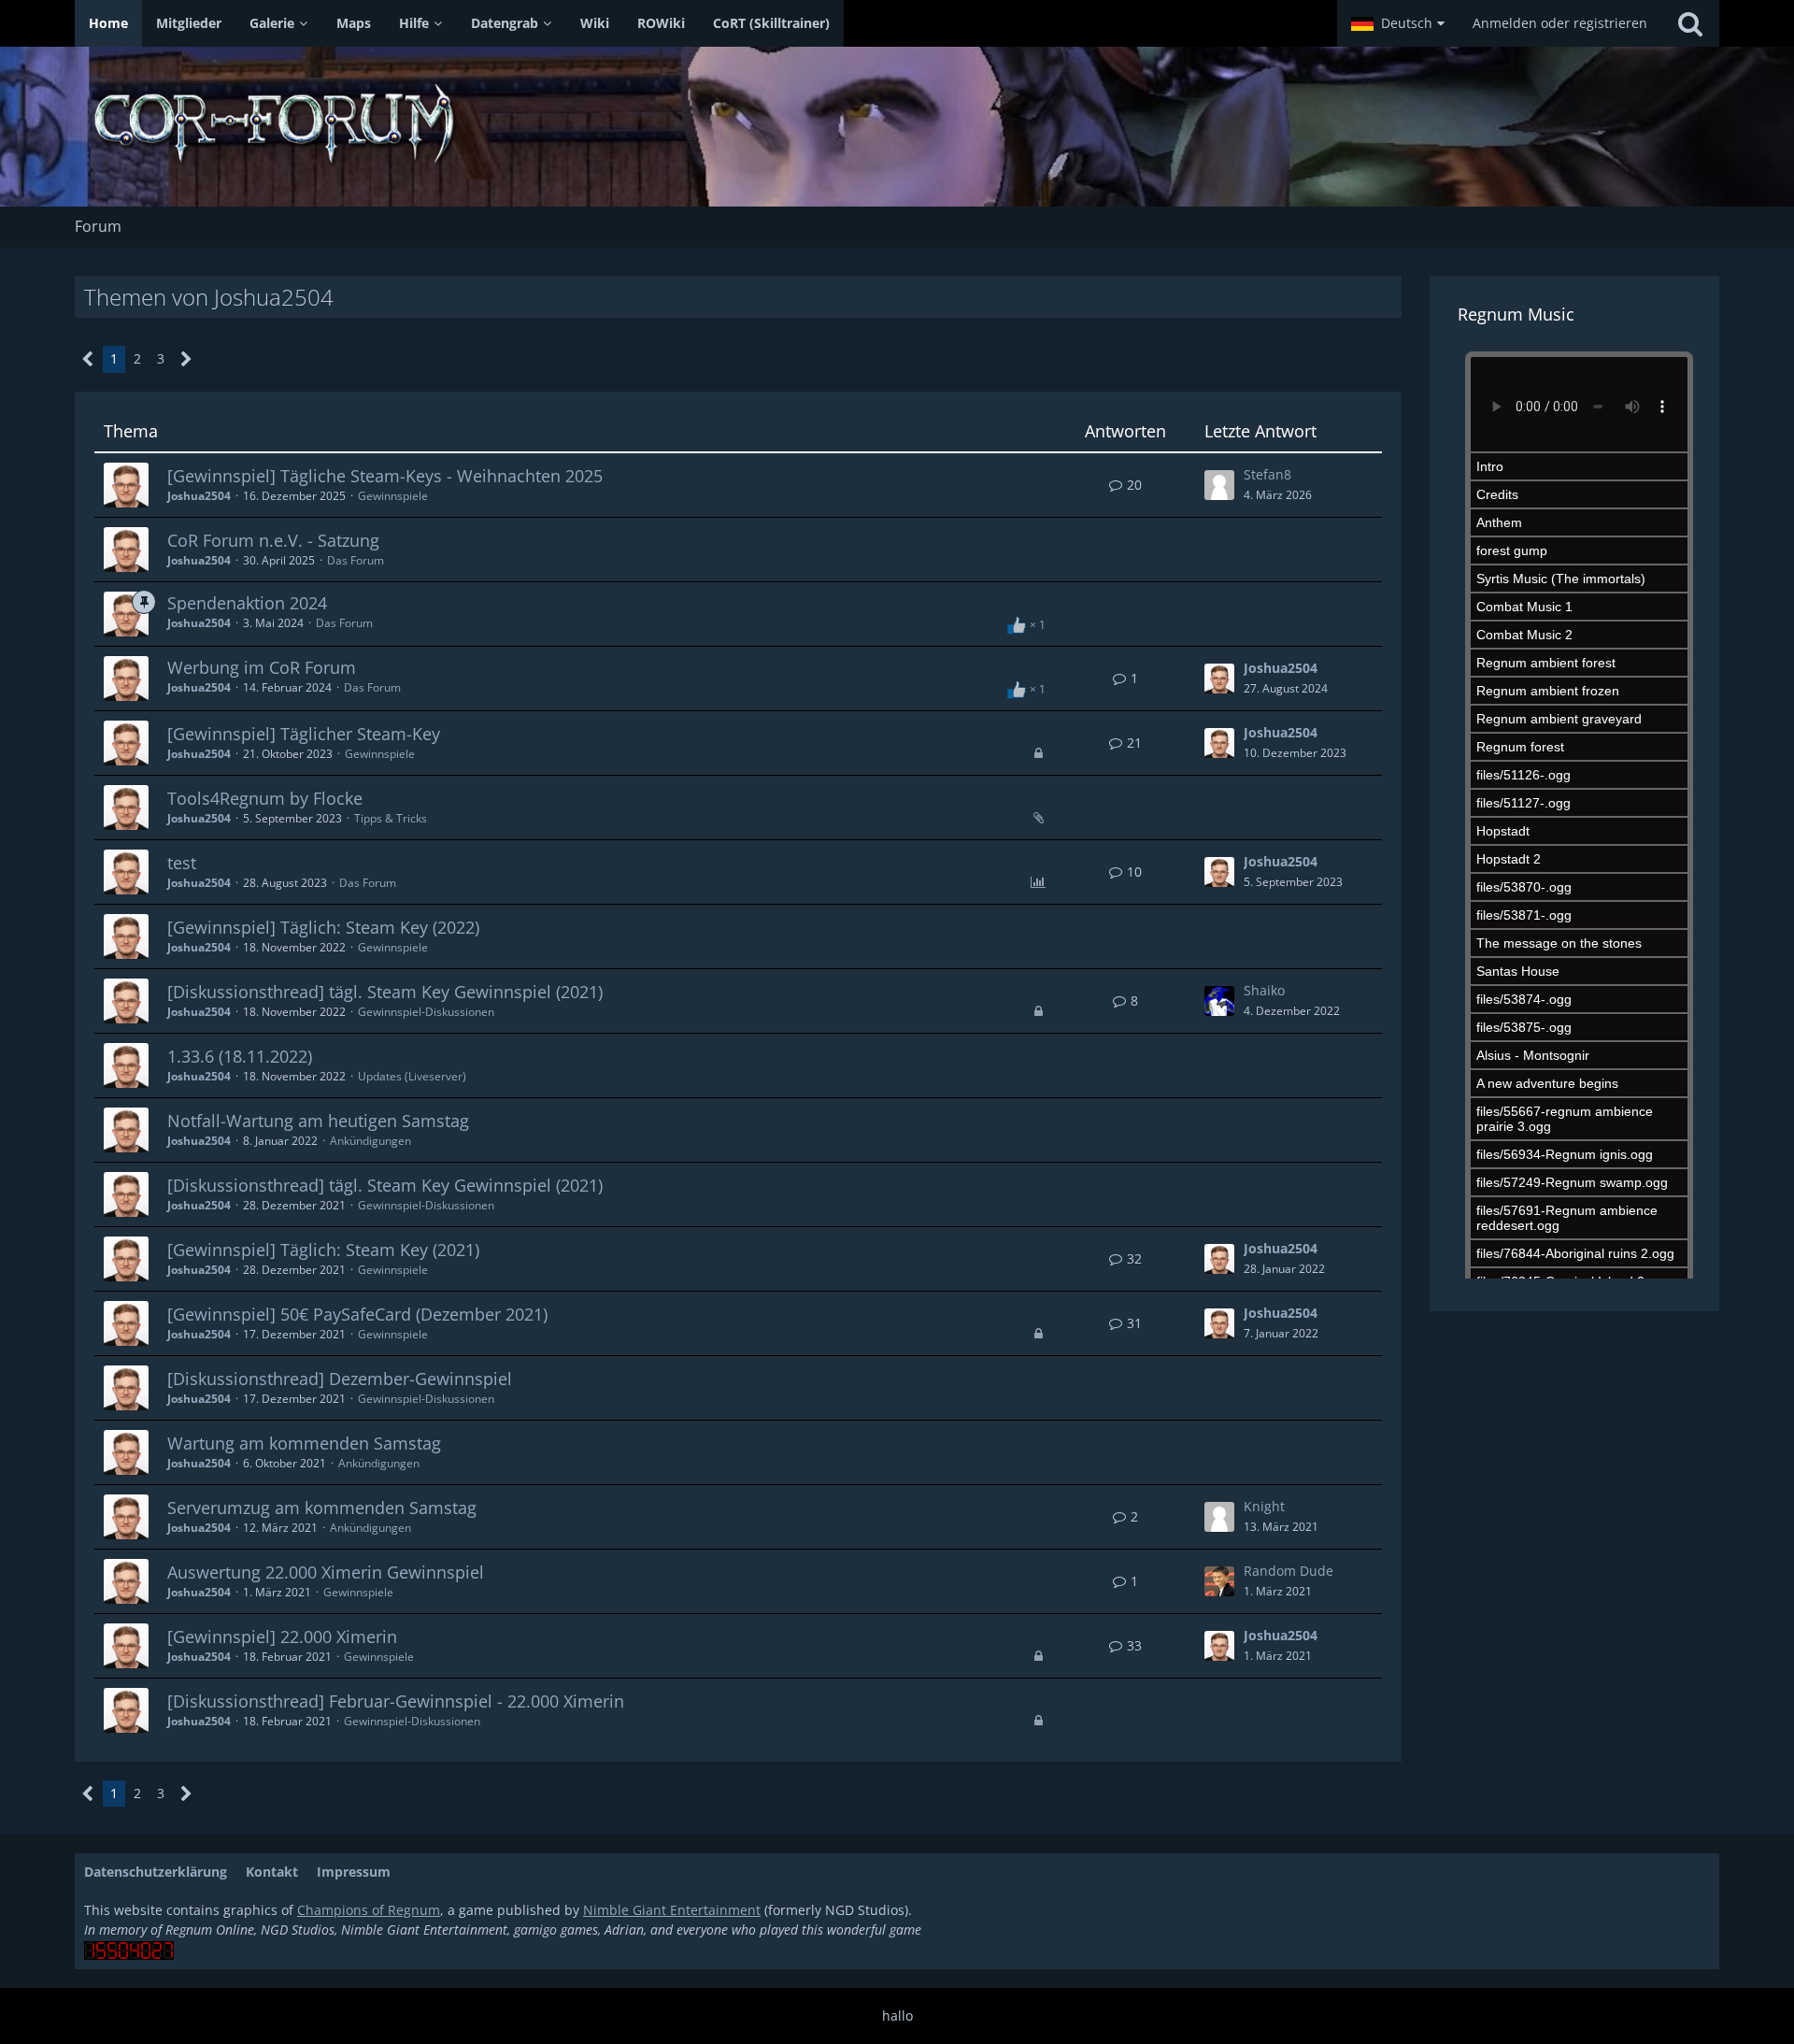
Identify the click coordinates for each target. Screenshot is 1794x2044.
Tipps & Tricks (391, 818)
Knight (1264, 1506)
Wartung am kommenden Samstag (304, 1443)
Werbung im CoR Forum (262, 667)
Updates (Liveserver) (412, 1076)
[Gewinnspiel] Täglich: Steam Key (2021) (323, 1250)
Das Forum (356, 560)
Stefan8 (1267, 474)
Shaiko (1264, 990)
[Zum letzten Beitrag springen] (1219, 485)
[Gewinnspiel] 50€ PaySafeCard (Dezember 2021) (357, 1314)
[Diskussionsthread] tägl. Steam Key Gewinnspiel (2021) (385, 992)
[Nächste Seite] (186, 359)
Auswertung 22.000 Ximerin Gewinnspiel (326, 1572)
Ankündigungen (370, 1141)
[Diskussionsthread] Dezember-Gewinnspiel (340, 1379)
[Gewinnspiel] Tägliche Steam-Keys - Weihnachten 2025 (385, 476)
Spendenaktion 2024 (247, 603)
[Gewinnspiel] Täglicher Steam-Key (304, 734)
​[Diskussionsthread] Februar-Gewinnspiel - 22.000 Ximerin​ (396, 1701)
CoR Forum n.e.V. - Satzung (273, 540)
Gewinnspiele (393, 496)
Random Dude (1289, 1571)
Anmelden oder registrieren (1560, 23)
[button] (1398, 23)
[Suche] (1690, 23)
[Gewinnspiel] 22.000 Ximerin (282, 1637)
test (182, 863)
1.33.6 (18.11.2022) (240, 1056)
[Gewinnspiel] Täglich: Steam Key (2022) (323, 927)
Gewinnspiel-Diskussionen (426, 1012)
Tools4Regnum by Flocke (265, 798)
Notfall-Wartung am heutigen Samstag (318, 1121)
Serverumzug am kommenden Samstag (322, 1508)
